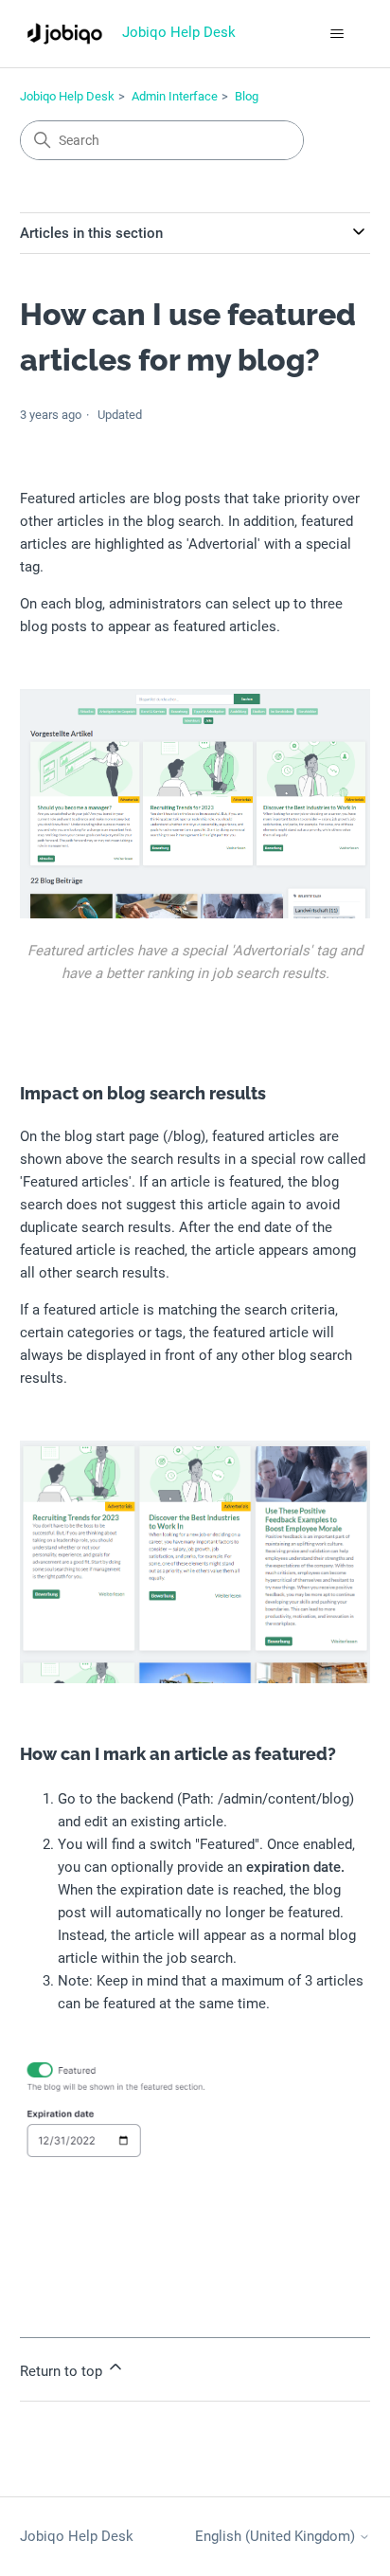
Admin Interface (175, 96)
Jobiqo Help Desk (67, 96)
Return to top (63, 2371)
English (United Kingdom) (277, 2537)
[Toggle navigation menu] (337, 34)
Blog (247, 96)
